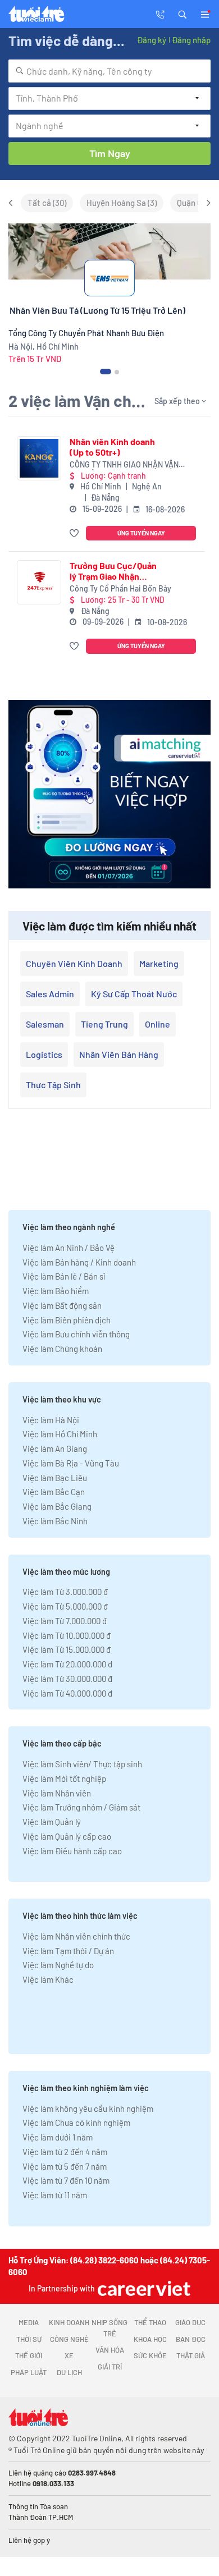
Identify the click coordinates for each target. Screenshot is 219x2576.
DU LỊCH (69, 2372)
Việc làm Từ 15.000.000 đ (67, 1649)
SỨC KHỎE (150, 2355)
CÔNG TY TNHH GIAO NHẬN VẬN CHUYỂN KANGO (124, 465)
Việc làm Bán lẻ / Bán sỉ (64, 1276)
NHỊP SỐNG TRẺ (109, 2328)
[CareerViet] (143, 2288)
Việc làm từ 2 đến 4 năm (65, 2152)
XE (69, 2355)
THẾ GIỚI (29, 2355)
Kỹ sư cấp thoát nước (134, 994)
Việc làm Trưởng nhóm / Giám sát (81, 1807)
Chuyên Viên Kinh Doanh (74, 963)
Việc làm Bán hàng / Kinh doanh (79, 1262)
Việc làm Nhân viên (57, 1793)
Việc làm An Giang (55, 1449)
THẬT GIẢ (191, 2355)
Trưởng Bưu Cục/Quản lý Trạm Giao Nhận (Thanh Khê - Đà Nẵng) (113, 571)
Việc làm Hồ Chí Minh (60, 1434)
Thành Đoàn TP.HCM (41, 2517)
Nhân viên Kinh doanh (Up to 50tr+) (112, 447)
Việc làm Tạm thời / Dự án (68, 1951)
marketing (159, 963)
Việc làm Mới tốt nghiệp (64, 1779)
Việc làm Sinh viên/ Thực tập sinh (82, 1764)
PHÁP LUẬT (29, 2372)
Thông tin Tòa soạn (38, 2506)
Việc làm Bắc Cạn (54, 1492)
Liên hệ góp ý (29, 2540)
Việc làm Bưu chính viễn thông (76, 1334)
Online (158, 1024)
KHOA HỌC (150, 2339)
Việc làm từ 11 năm (55, 2195)
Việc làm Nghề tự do (58, 1965)
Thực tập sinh (53, 1085)
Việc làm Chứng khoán (62, 1349)
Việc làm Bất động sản (62, 1305)
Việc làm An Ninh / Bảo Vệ (69, 1248)
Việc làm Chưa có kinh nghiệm (76, 2123)
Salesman (45, 1024)
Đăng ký (152, 40)
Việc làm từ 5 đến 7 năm (65, 2166)
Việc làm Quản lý (52, 1822)
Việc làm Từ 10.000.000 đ (67, 1635)
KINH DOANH (69, 2322)
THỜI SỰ (29, 2339)
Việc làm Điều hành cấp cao (72, 1851)
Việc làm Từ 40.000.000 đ (67, 1693)
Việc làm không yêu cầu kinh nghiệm (88, 2109)
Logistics (44, 1054)
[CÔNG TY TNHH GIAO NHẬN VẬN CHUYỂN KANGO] (39, 458)
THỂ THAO (150, 2322)
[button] (182, 13)
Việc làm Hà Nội (51, 1420)
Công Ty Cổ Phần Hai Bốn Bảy (120, 588)
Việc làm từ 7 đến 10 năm (66, 2180)
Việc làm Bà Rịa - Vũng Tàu (71, 1463)
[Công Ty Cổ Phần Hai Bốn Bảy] (39, 582)
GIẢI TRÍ (110, 2367)
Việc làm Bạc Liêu (55, 1478)
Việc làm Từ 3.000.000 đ (65, 1592)
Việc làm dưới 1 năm (58, 2137)
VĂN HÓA (110, 2350)
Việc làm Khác (48, 1979)
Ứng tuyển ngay (141, 533)
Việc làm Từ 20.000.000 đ (67, 1664)
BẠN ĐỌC (191, 2339)
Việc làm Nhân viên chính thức (76, 1936)
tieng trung (104, 1024)
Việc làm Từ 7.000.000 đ (65, 1621)
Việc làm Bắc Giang (57, 1506)
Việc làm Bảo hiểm (56, 1291)
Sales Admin (50, 994)
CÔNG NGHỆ (69, 2339)
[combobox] (109, 71)
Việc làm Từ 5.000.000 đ (65, 1606)
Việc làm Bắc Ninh (55, 1521)
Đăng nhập (191, 40)
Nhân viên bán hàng (119, 1054)
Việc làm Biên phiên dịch (67, 1320)
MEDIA (29, 2322)
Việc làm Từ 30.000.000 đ (67, 1679)
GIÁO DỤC (190, 2322)
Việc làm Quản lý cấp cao (67, 1836)
